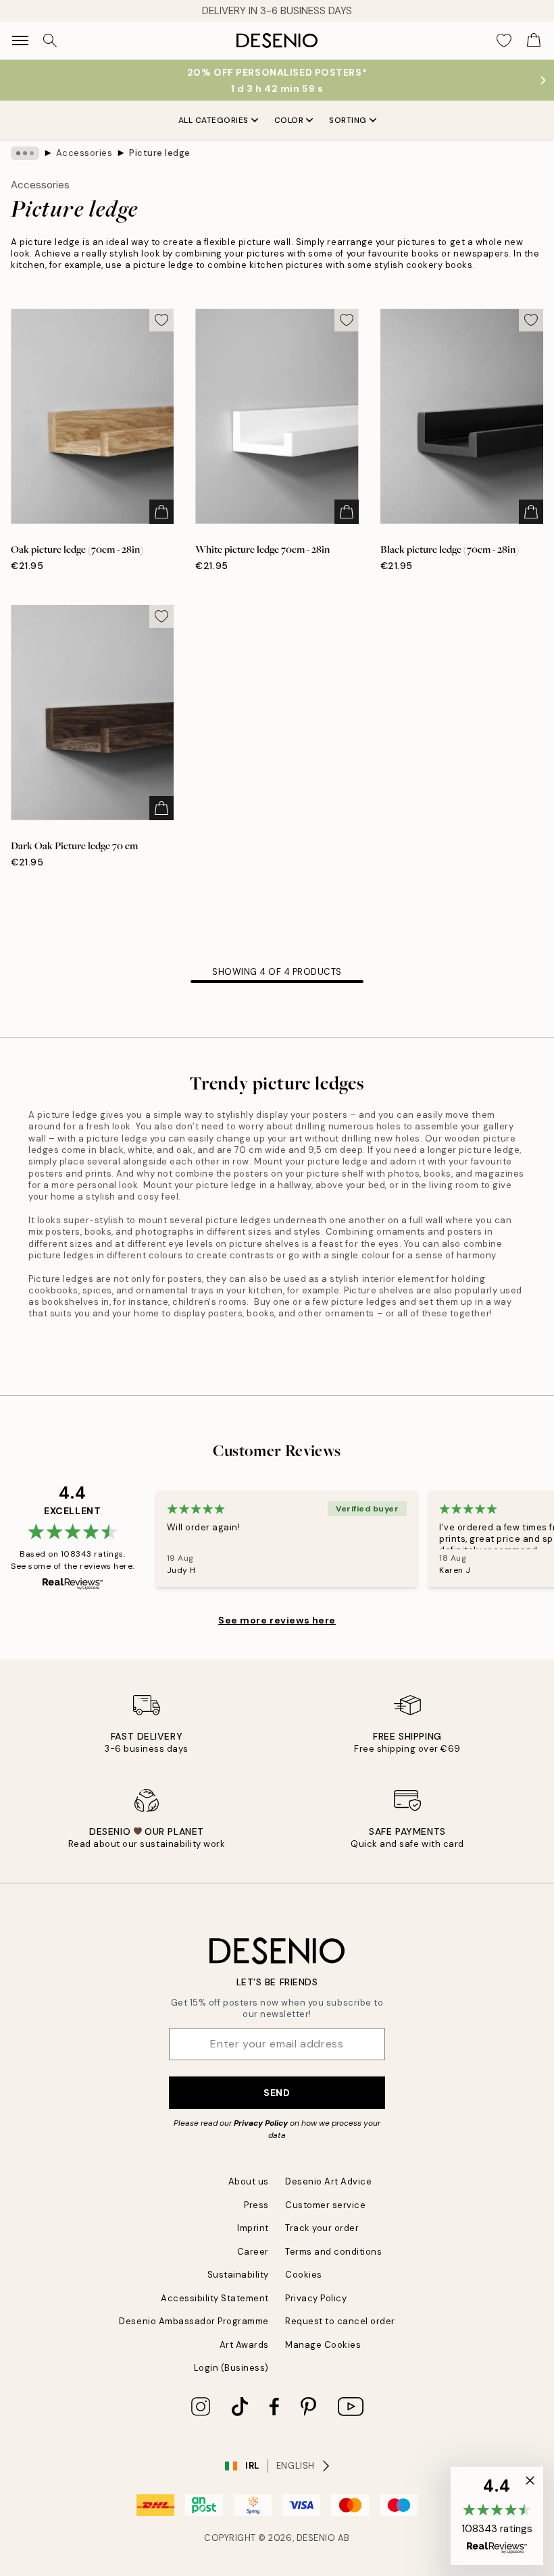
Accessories (84, 153)
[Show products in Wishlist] (504, 41)
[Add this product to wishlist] (161, 320)
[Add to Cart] (161, 512)
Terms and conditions (333, 2252)
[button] (497, 2516)
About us (249, 2181)
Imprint (253, 2228)
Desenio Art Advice (328, 2181)
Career (253, 2252)
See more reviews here (277, 1620)
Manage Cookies (323, 2345)
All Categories (213, 120)
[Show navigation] (20, 41)
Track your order (322, 2228)
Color (289, 120)
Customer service (325, 2205)
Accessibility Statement (215, 2298)
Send (277, 2093)
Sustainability (238, 2275)
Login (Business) (231, 2368)
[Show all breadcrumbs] (25, 153)
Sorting (348, 120)
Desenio (316, 2538)
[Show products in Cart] (534, 41)
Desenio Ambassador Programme (194, 2321)
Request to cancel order (340, 2321)
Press (256, 2205)
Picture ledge (160, 153)
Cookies (304, 2275)
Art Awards (244, 2345)
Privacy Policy (261, 2123)
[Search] (50, 41)
